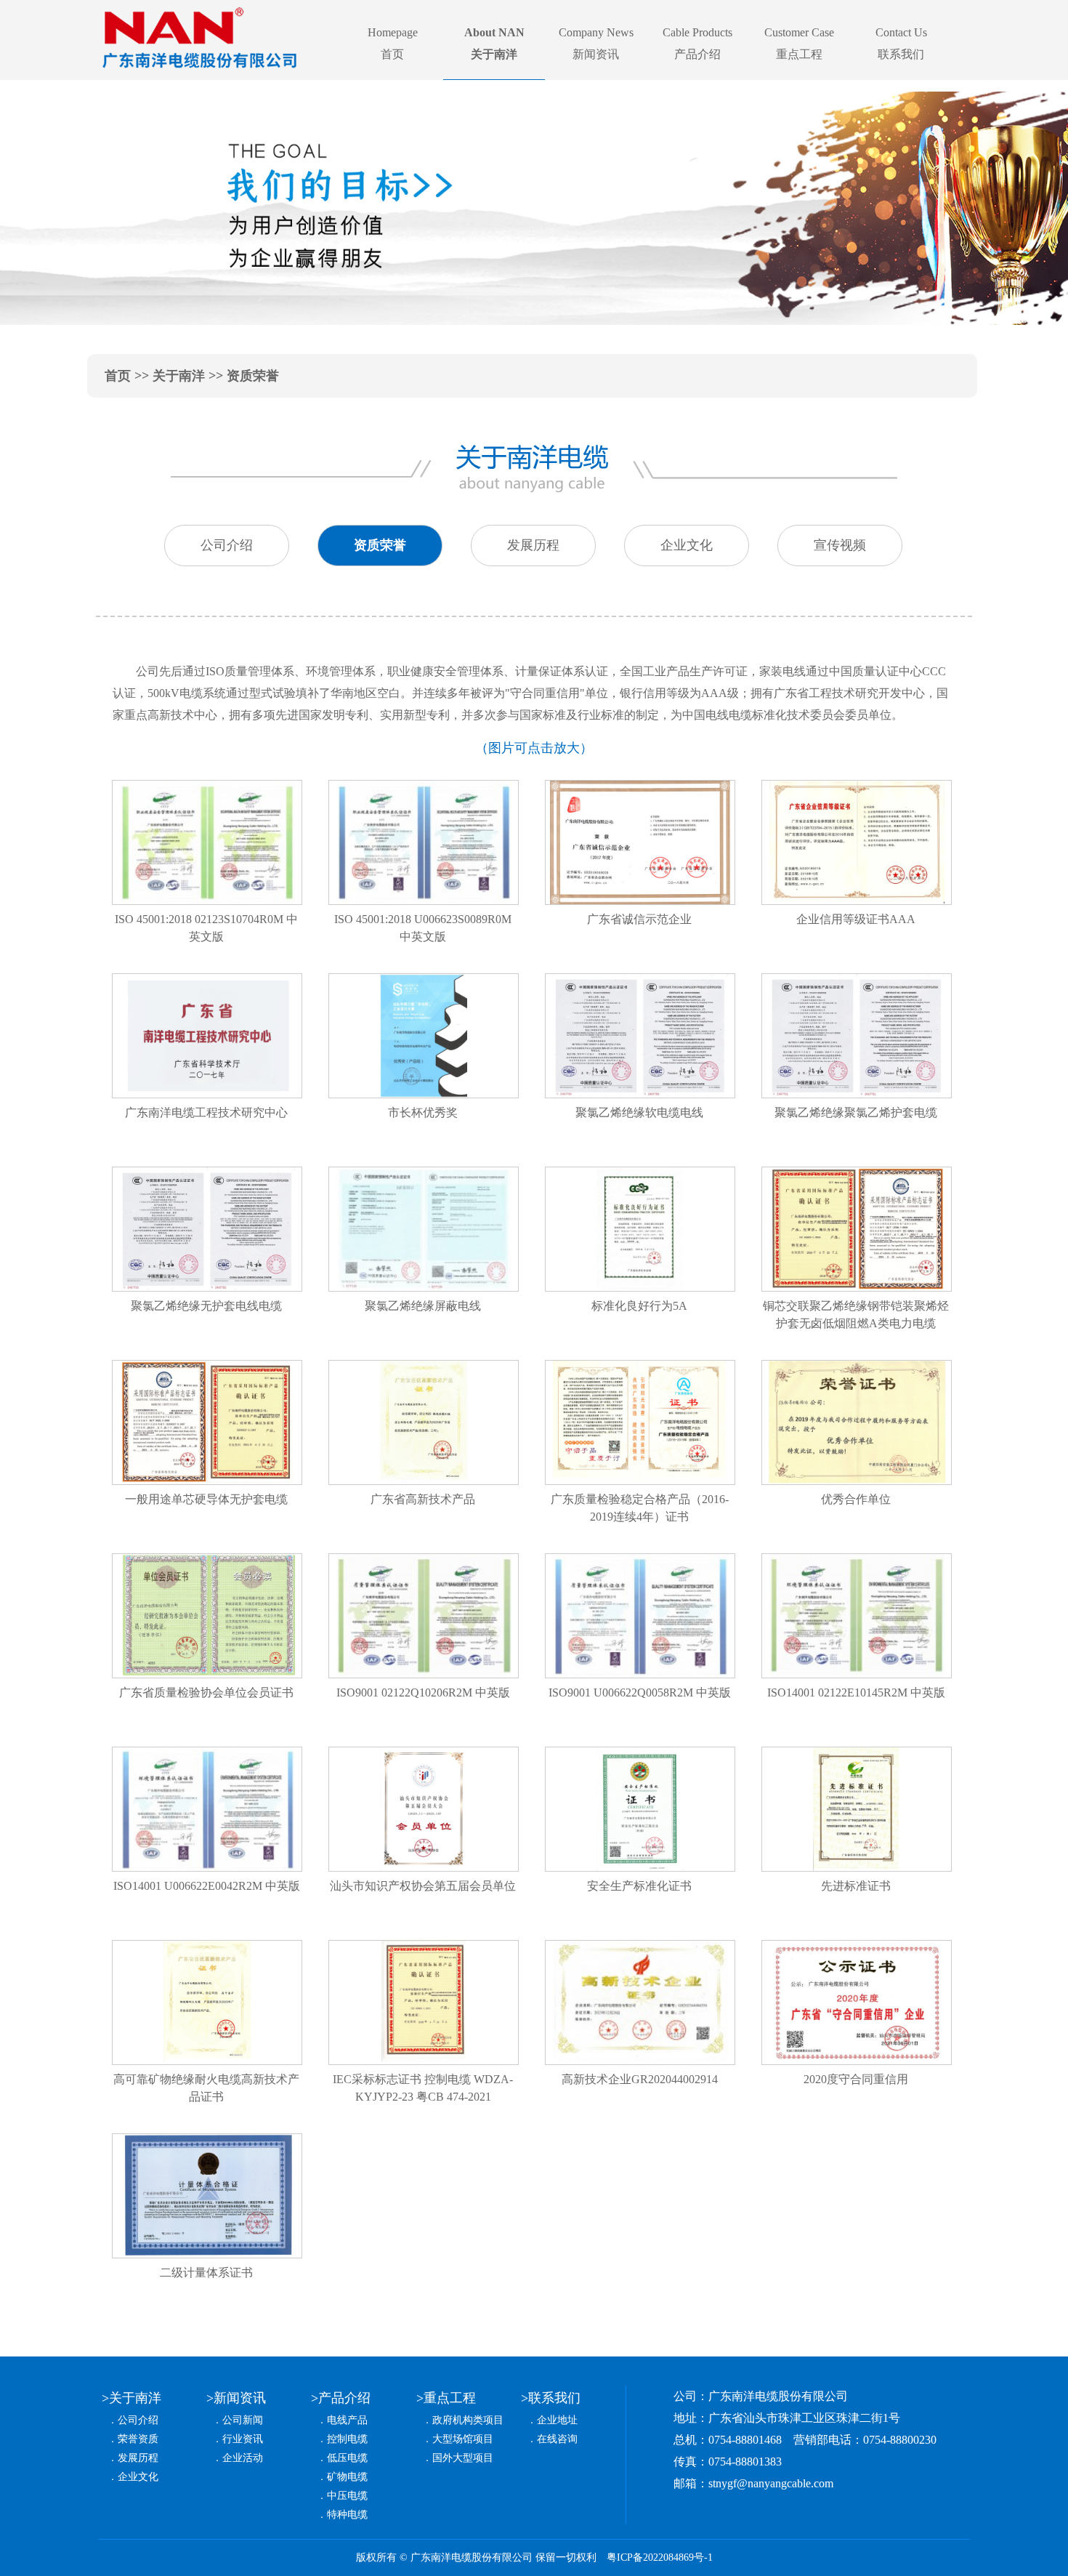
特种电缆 (347, 2515)
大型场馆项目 (463, 2439)
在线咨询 (557, 2439)
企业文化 (138, 2477)
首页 (118, 376)
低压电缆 (347, 2458)
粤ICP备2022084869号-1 (660, 2557)
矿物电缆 (347, 2477)
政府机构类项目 (468, 2420)
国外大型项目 (463, 2458)
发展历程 (138, 2458)
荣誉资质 (138, 2439)
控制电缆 (347, 2439)
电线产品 (347, 2420)
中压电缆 (347, 2496)
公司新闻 (243, 2420)
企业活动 (243, 2458)
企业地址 (557, 2420)
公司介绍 (138, 2420)
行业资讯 (243, 2439)
